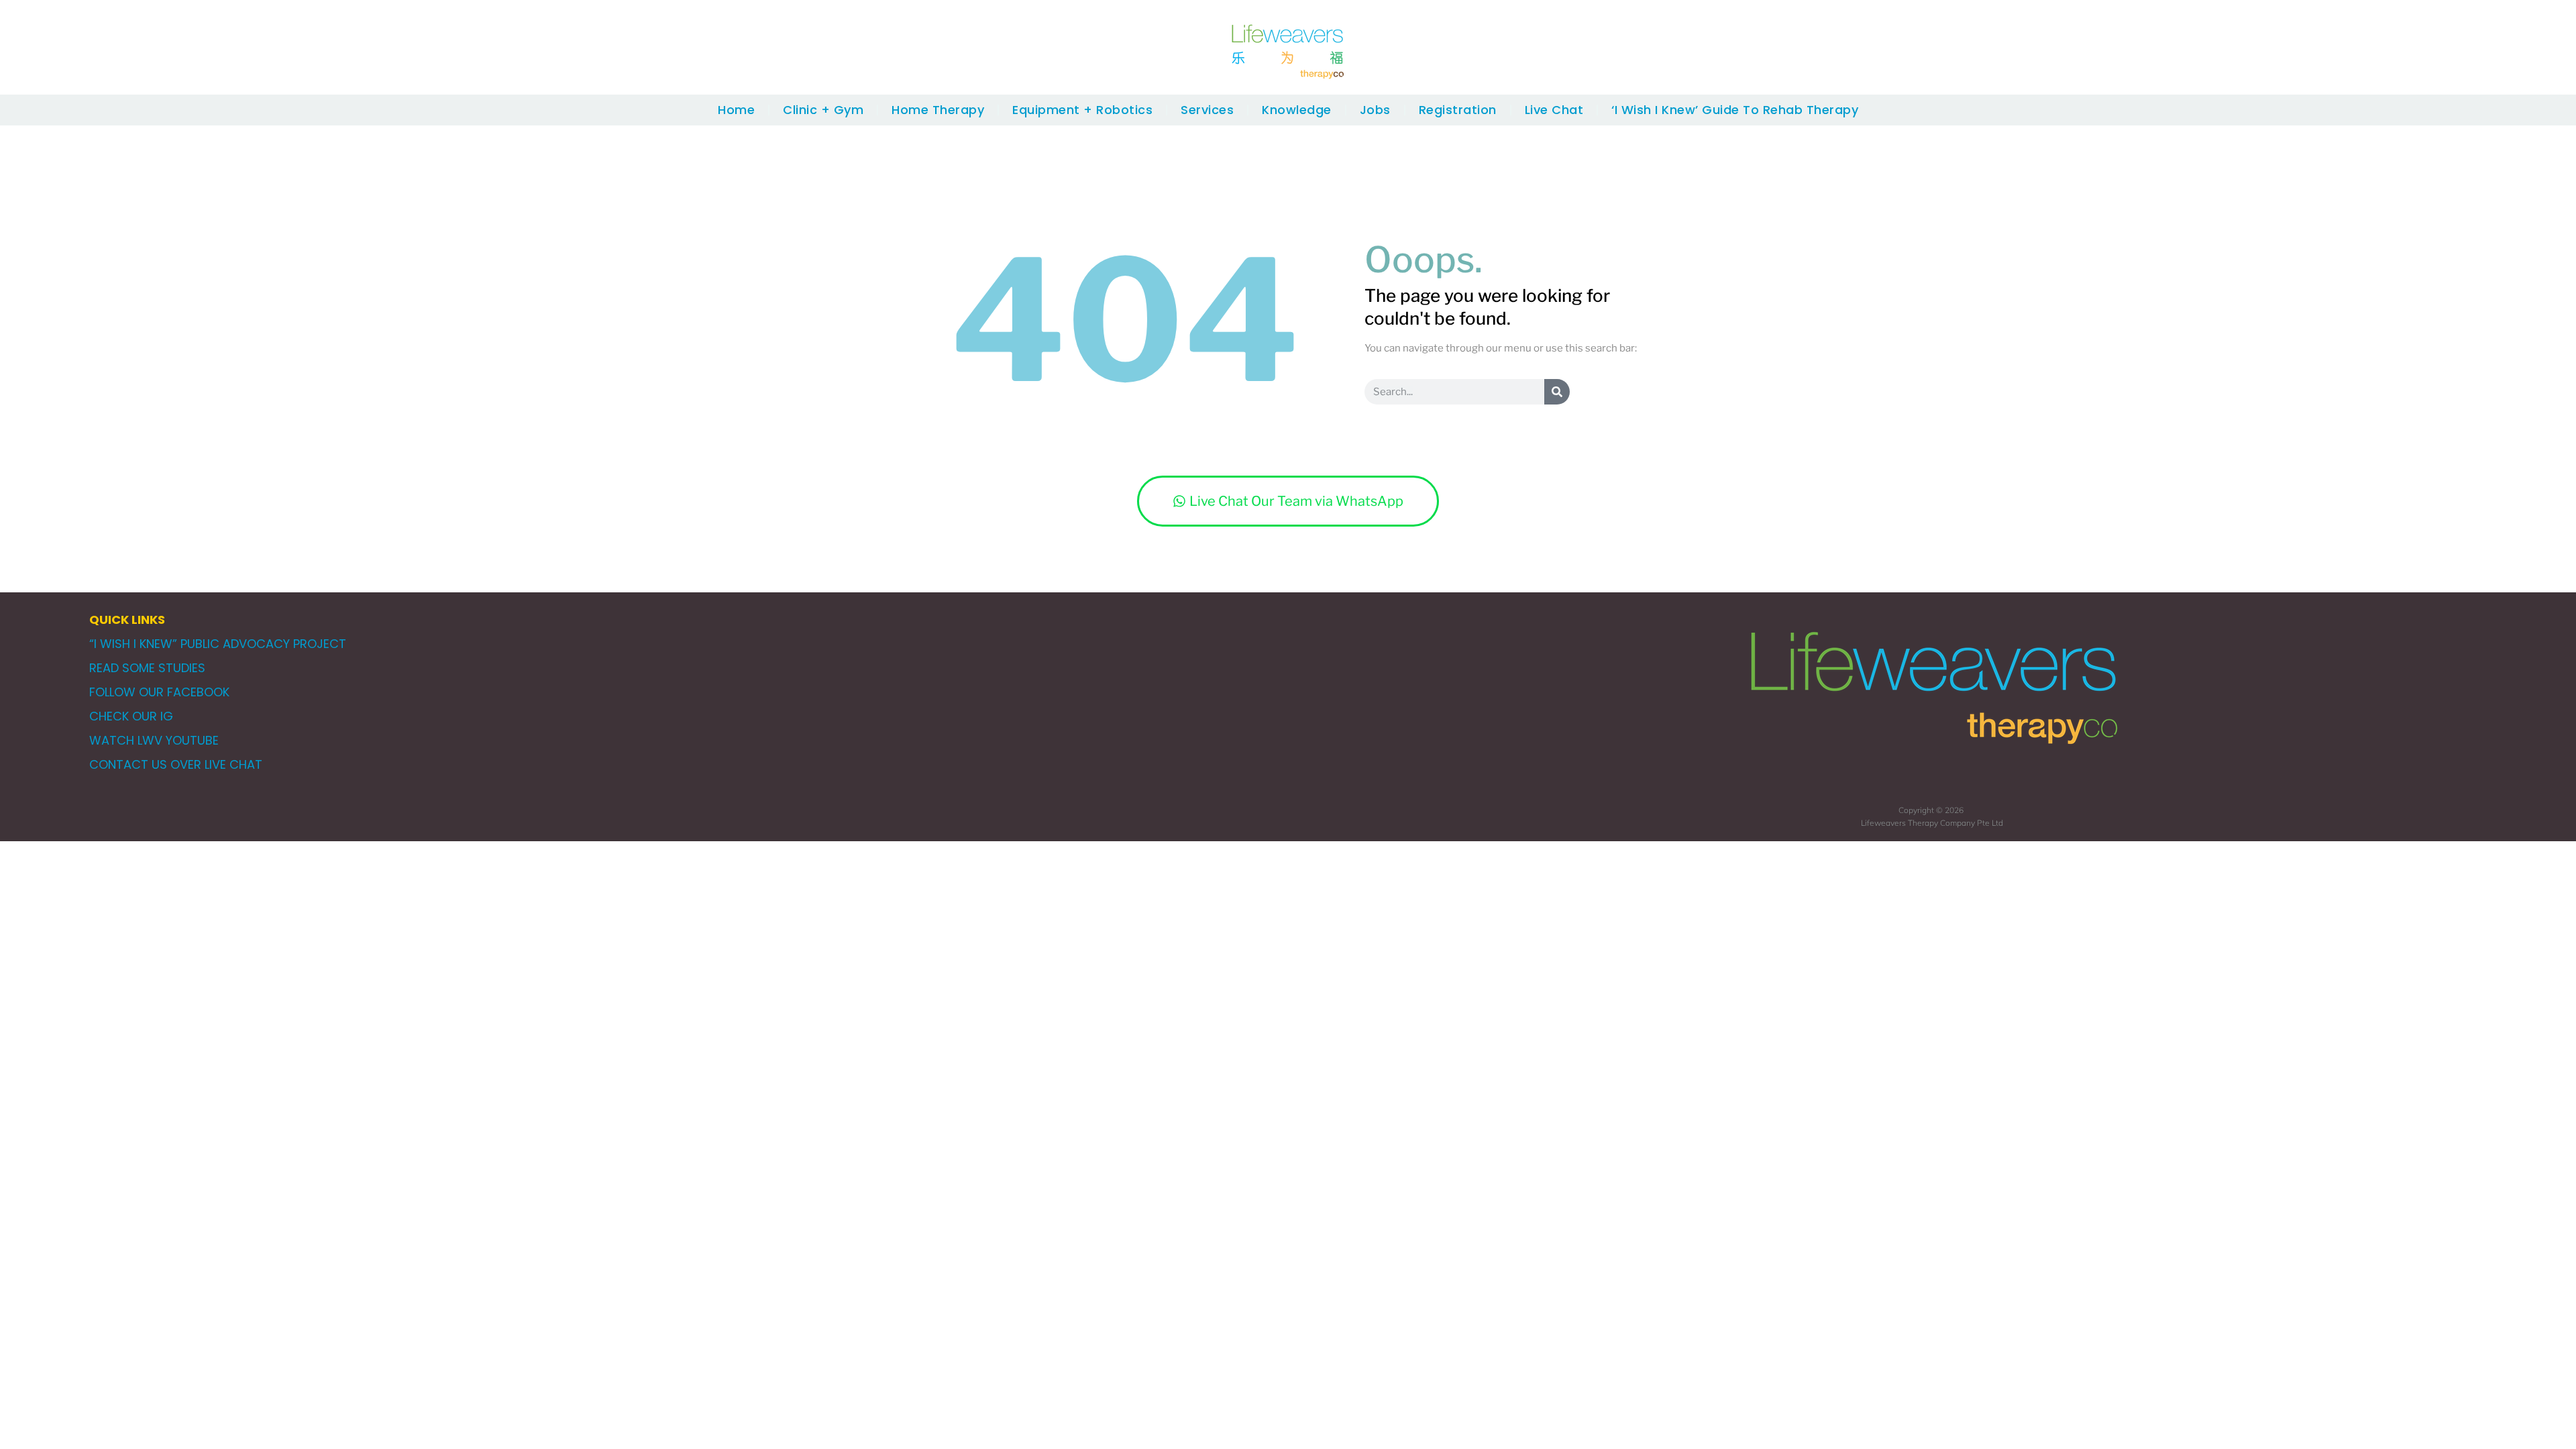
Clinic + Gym (823, 110)
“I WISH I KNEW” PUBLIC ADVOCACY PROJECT (218, 644)
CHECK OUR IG (131, 716)
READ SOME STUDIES (147, 668)
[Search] (1557, 392)
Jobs (1375, 110)
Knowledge (1297, 110)
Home (736, 110)
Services (1207, 110)
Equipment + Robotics (1082, 110)
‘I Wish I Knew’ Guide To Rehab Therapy (1735, 110)
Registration (1458, 110)
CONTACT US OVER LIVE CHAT (176, 764)
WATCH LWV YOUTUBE (154, 740)
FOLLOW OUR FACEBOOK (159, 692)
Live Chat (1554, 110)
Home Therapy (938, 110)
